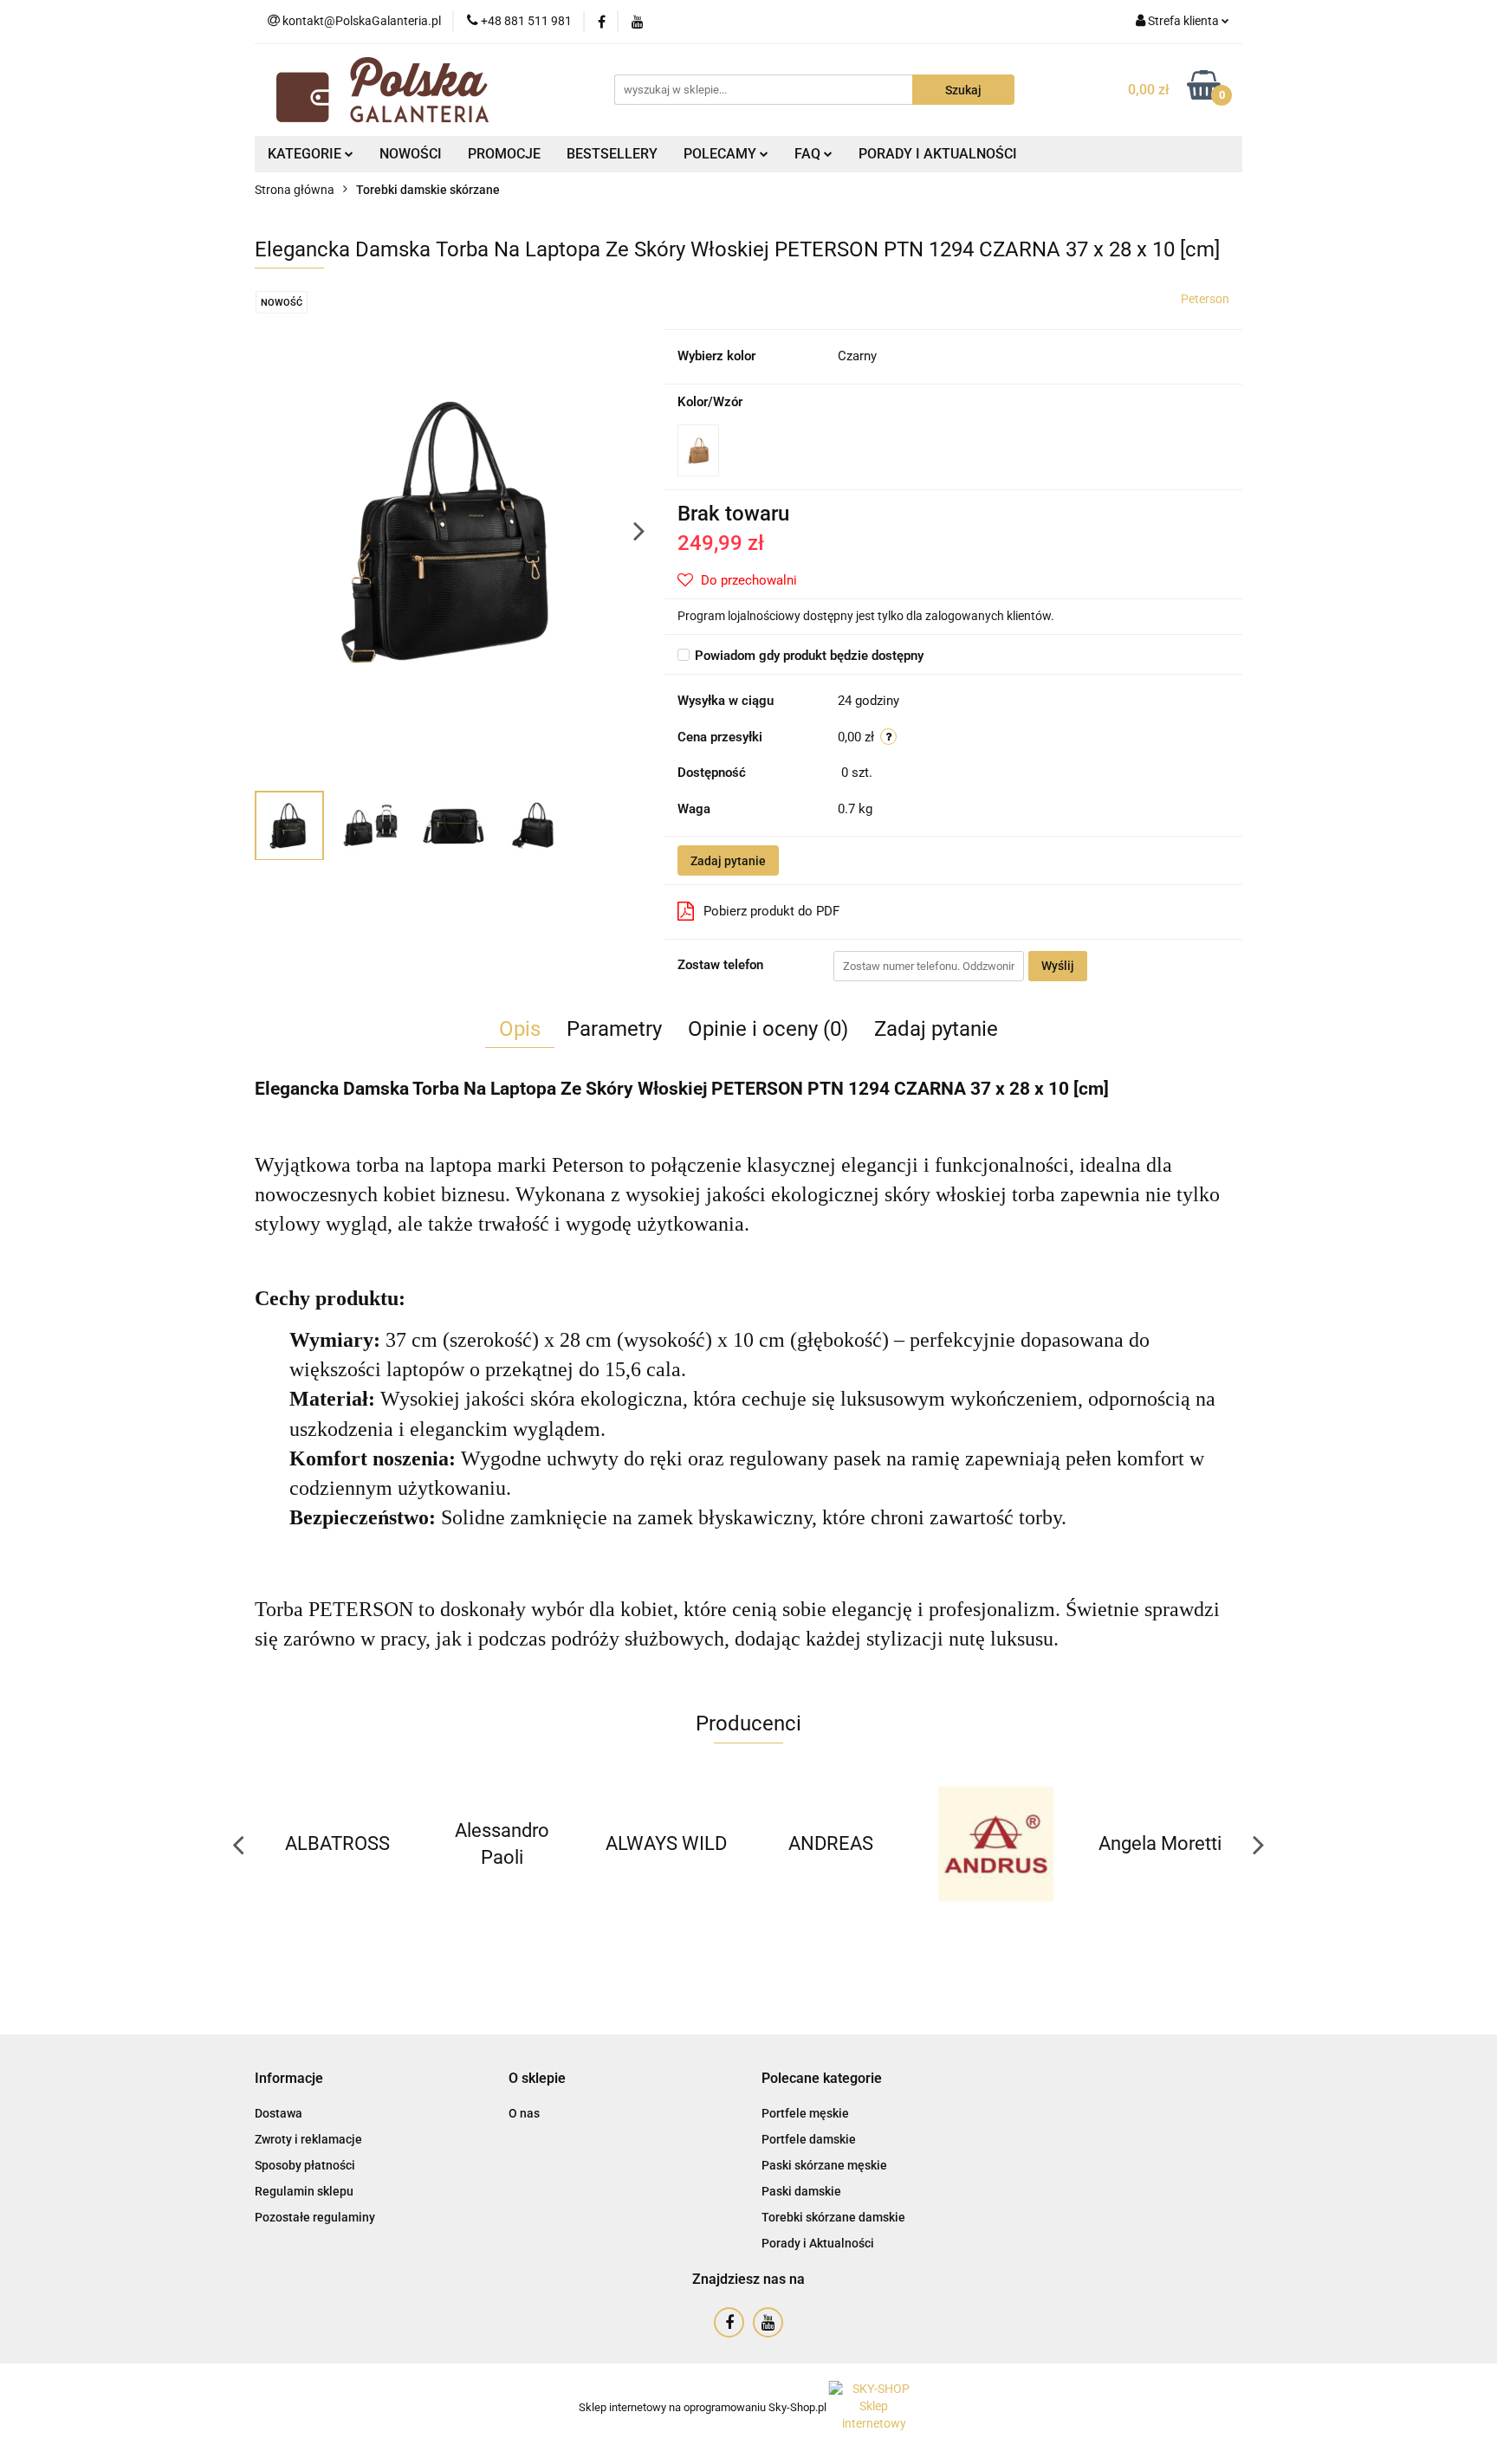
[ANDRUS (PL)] (831, 1844)
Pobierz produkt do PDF (771, 911)
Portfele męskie (805, 2113)
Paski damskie (801, 2191)
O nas (524, 2113)
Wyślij (1058, 966)
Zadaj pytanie (728, 861)
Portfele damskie (809, 2139)
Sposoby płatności (305, 2165)
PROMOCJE (504, 154)
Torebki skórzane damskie (833, 2217)
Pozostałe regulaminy (315, 2217)
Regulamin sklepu (304, 2191)
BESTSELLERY (612, 154)
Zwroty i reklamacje (308, 2139)
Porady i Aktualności (818, 2243)
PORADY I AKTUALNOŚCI (938, 154)
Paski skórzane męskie (824, 2165)
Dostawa (279, 2113)
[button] (289, 2079)
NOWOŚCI (411, 154)
